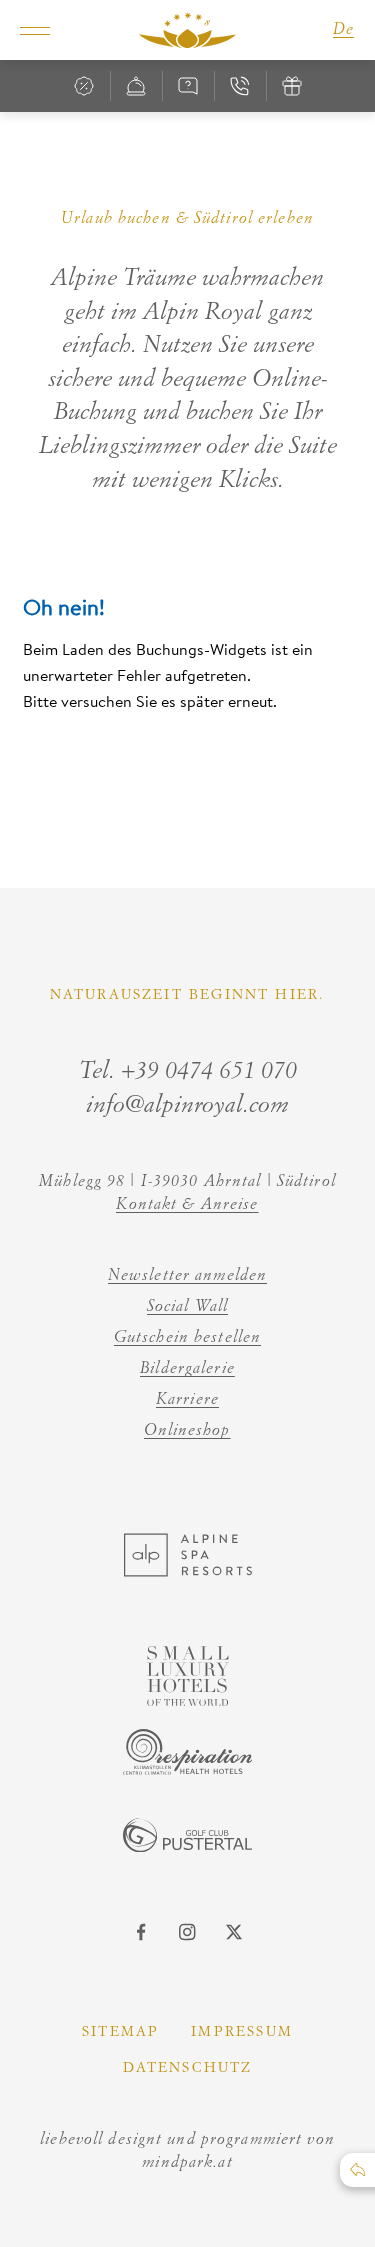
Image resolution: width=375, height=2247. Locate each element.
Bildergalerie (187, 1369)
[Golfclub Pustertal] (188, 1846)
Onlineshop (187, 1431)
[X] (234, 1932)
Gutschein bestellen (187, 1338)
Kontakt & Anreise (187, 1205)
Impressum (242, 2032)
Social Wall (187, 1307)
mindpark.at (187, 2163)
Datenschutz (188, 2068)
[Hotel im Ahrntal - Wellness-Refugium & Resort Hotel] (188, 30)
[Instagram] (188, 1932)
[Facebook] (142, 1932)
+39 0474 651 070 (209, 1072)
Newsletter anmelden (187, 1276)
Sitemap (120, 2032)
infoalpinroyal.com (187, 1106)
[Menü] (35, 30)
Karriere (187, 1400)
